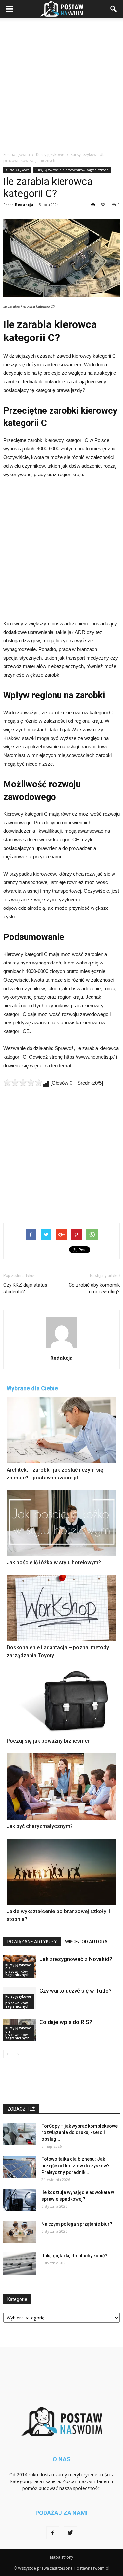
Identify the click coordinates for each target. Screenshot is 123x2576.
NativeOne (61, 1932)
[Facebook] (53, 2533)
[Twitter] (71, 2533)
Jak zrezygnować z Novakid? (76, 1959)
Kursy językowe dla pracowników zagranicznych (72, 170)
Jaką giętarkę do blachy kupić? (74, 2256)
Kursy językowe (17, 170)
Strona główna (17, 155)
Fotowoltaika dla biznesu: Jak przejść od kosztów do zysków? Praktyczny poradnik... (75, 2166)
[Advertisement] (61, 83)
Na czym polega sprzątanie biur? (77, 2224)
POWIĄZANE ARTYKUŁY (32, 1942)
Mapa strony (61, 2557)
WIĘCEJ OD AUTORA (86, 1942)
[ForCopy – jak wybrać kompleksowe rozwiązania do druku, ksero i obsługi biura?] (20, 2134)
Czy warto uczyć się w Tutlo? (75, 1991)
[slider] (23, 1082)
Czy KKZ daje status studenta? (25, 1288)
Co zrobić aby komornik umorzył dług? (94, 1288)
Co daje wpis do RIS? (66, 2022)
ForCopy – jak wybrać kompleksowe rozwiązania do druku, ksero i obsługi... (80, 2132)
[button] (114, 9)
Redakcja (24, 205)
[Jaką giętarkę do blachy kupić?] (20, 2264)
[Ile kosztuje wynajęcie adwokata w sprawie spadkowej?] (20, 2200)
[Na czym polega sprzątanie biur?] (20, 2232)
